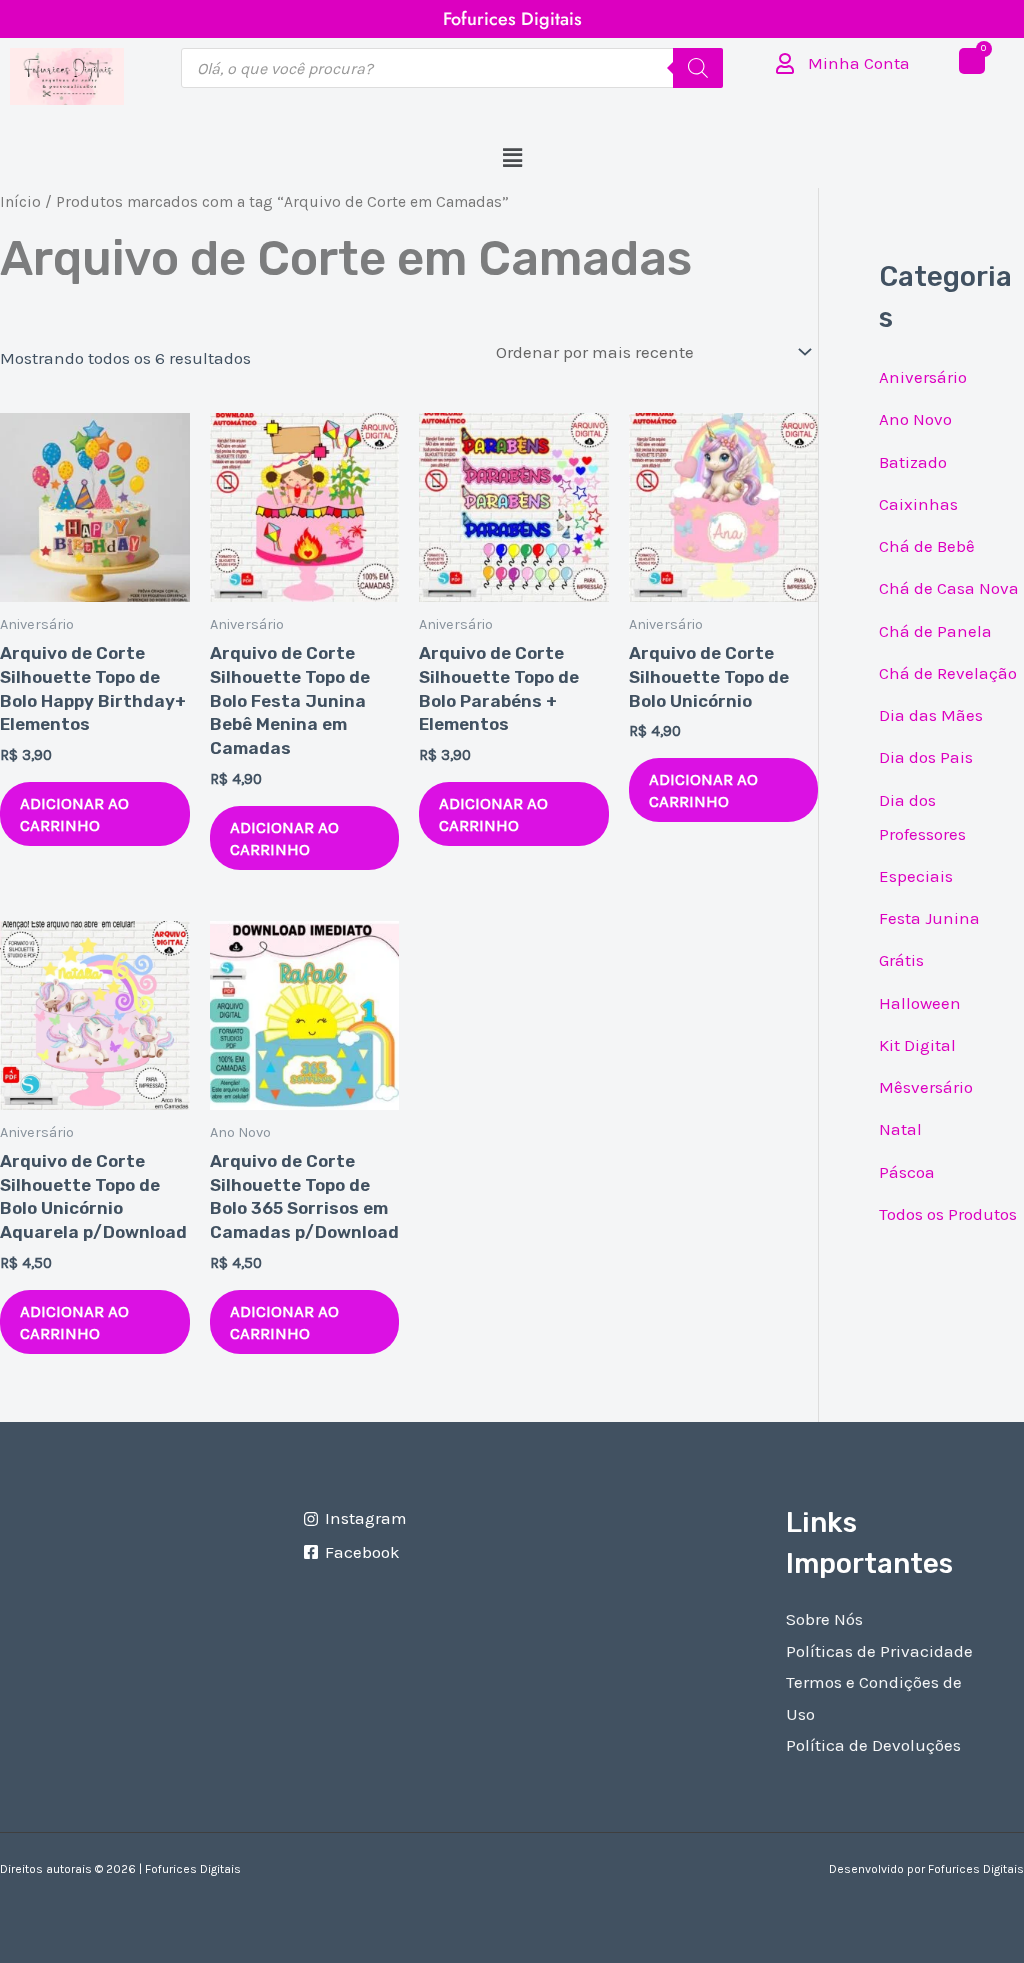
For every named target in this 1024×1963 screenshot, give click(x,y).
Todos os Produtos (948, 1214)
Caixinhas (918, 504)
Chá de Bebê (927, 546)
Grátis (901, 960)
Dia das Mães (931, 715)
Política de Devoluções (873, 1745)
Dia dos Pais (926, 757)
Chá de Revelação (948, 673)
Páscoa (907, 1172)
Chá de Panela (935, 631)
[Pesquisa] (698, 68)
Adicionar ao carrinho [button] (74, 814)
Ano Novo (915, 419)
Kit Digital (917, 1045)
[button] (512, 159)
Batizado (913, 462)
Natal (900, 1129)
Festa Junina (929, 918)
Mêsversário (926, 1087)
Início (20, 202)
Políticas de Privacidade (879, 1651)
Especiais (916, 876)
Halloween (920, 1003)
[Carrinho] (972, 61)
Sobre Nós (824, 1619)
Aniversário (923, 377)
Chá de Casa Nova (949, 588)
